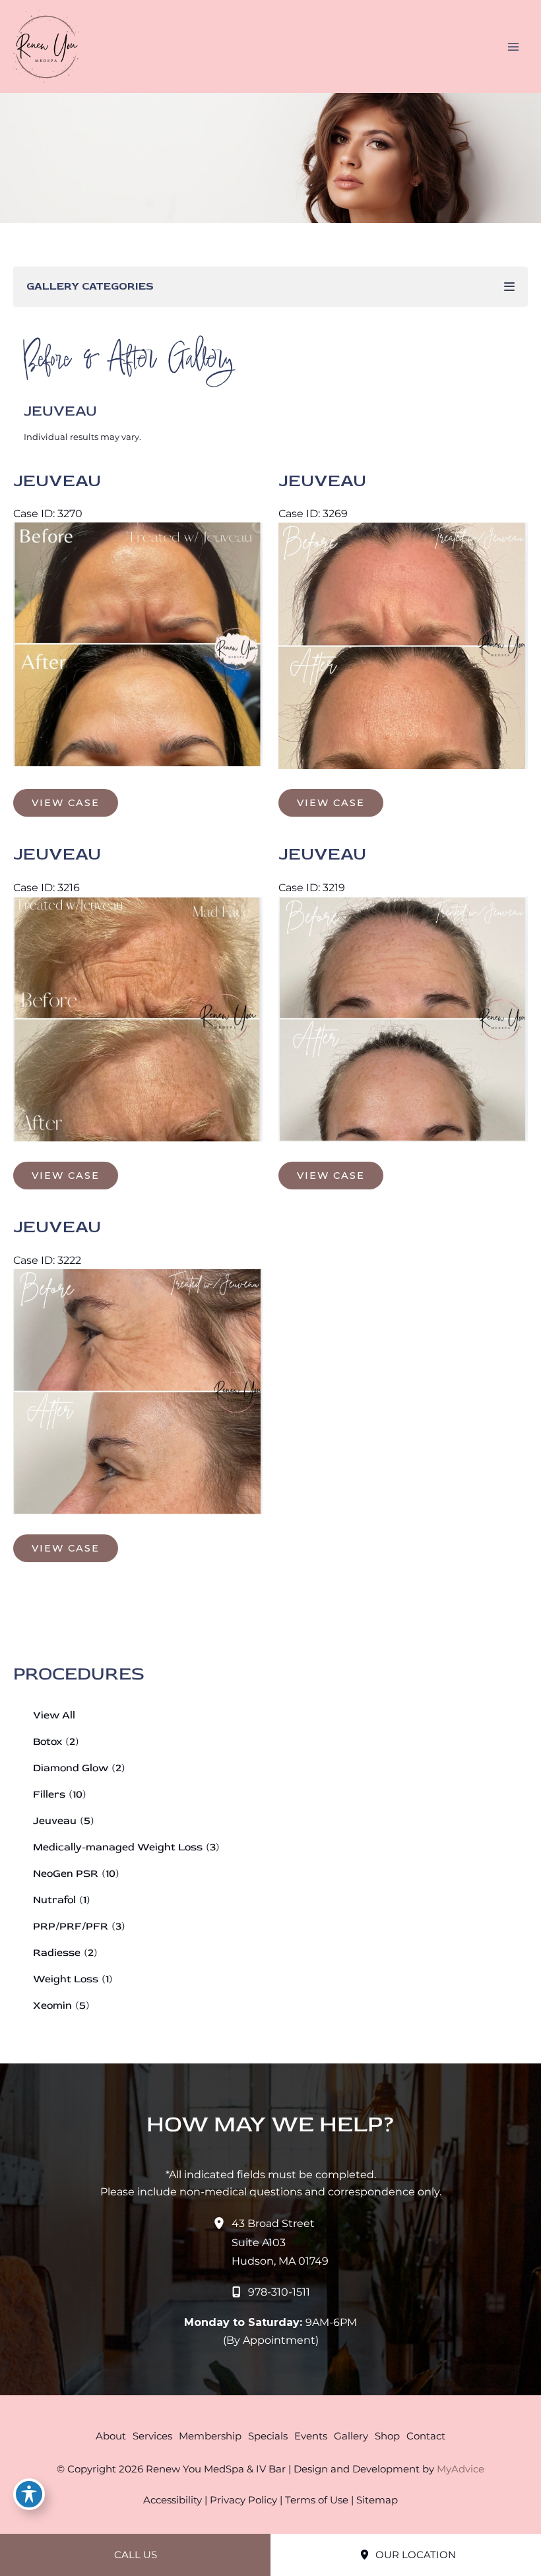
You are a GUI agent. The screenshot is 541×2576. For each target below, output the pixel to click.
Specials (268, 2436)
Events (311, 2436)
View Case (66, 803)
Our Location (414, 2555)
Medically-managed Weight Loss (118, 1847)
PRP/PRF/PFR (71, 1926)
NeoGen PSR (66, 1873)
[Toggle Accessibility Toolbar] (29, 2494)
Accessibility (173, 2500)
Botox (48, 1742)
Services (152, 2436)
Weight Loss (66, 1979)
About (111, 2436)
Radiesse (57, 1953)
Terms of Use (317, 2500)
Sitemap (377, 2500)
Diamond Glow (71, 1768)
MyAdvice (461, 2469)
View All (54, 1715)
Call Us (136, 2555)
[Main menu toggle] (513, 47)
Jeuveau (55, 1821)
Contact (426, 2436)
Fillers (49, 1794)
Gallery (351, 2436)
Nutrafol (54, 1900)
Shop (387, 2436)
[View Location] (222, 2223)
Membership (210, 2436)
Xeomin (52, 2005)
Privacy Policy (243, 2500)
